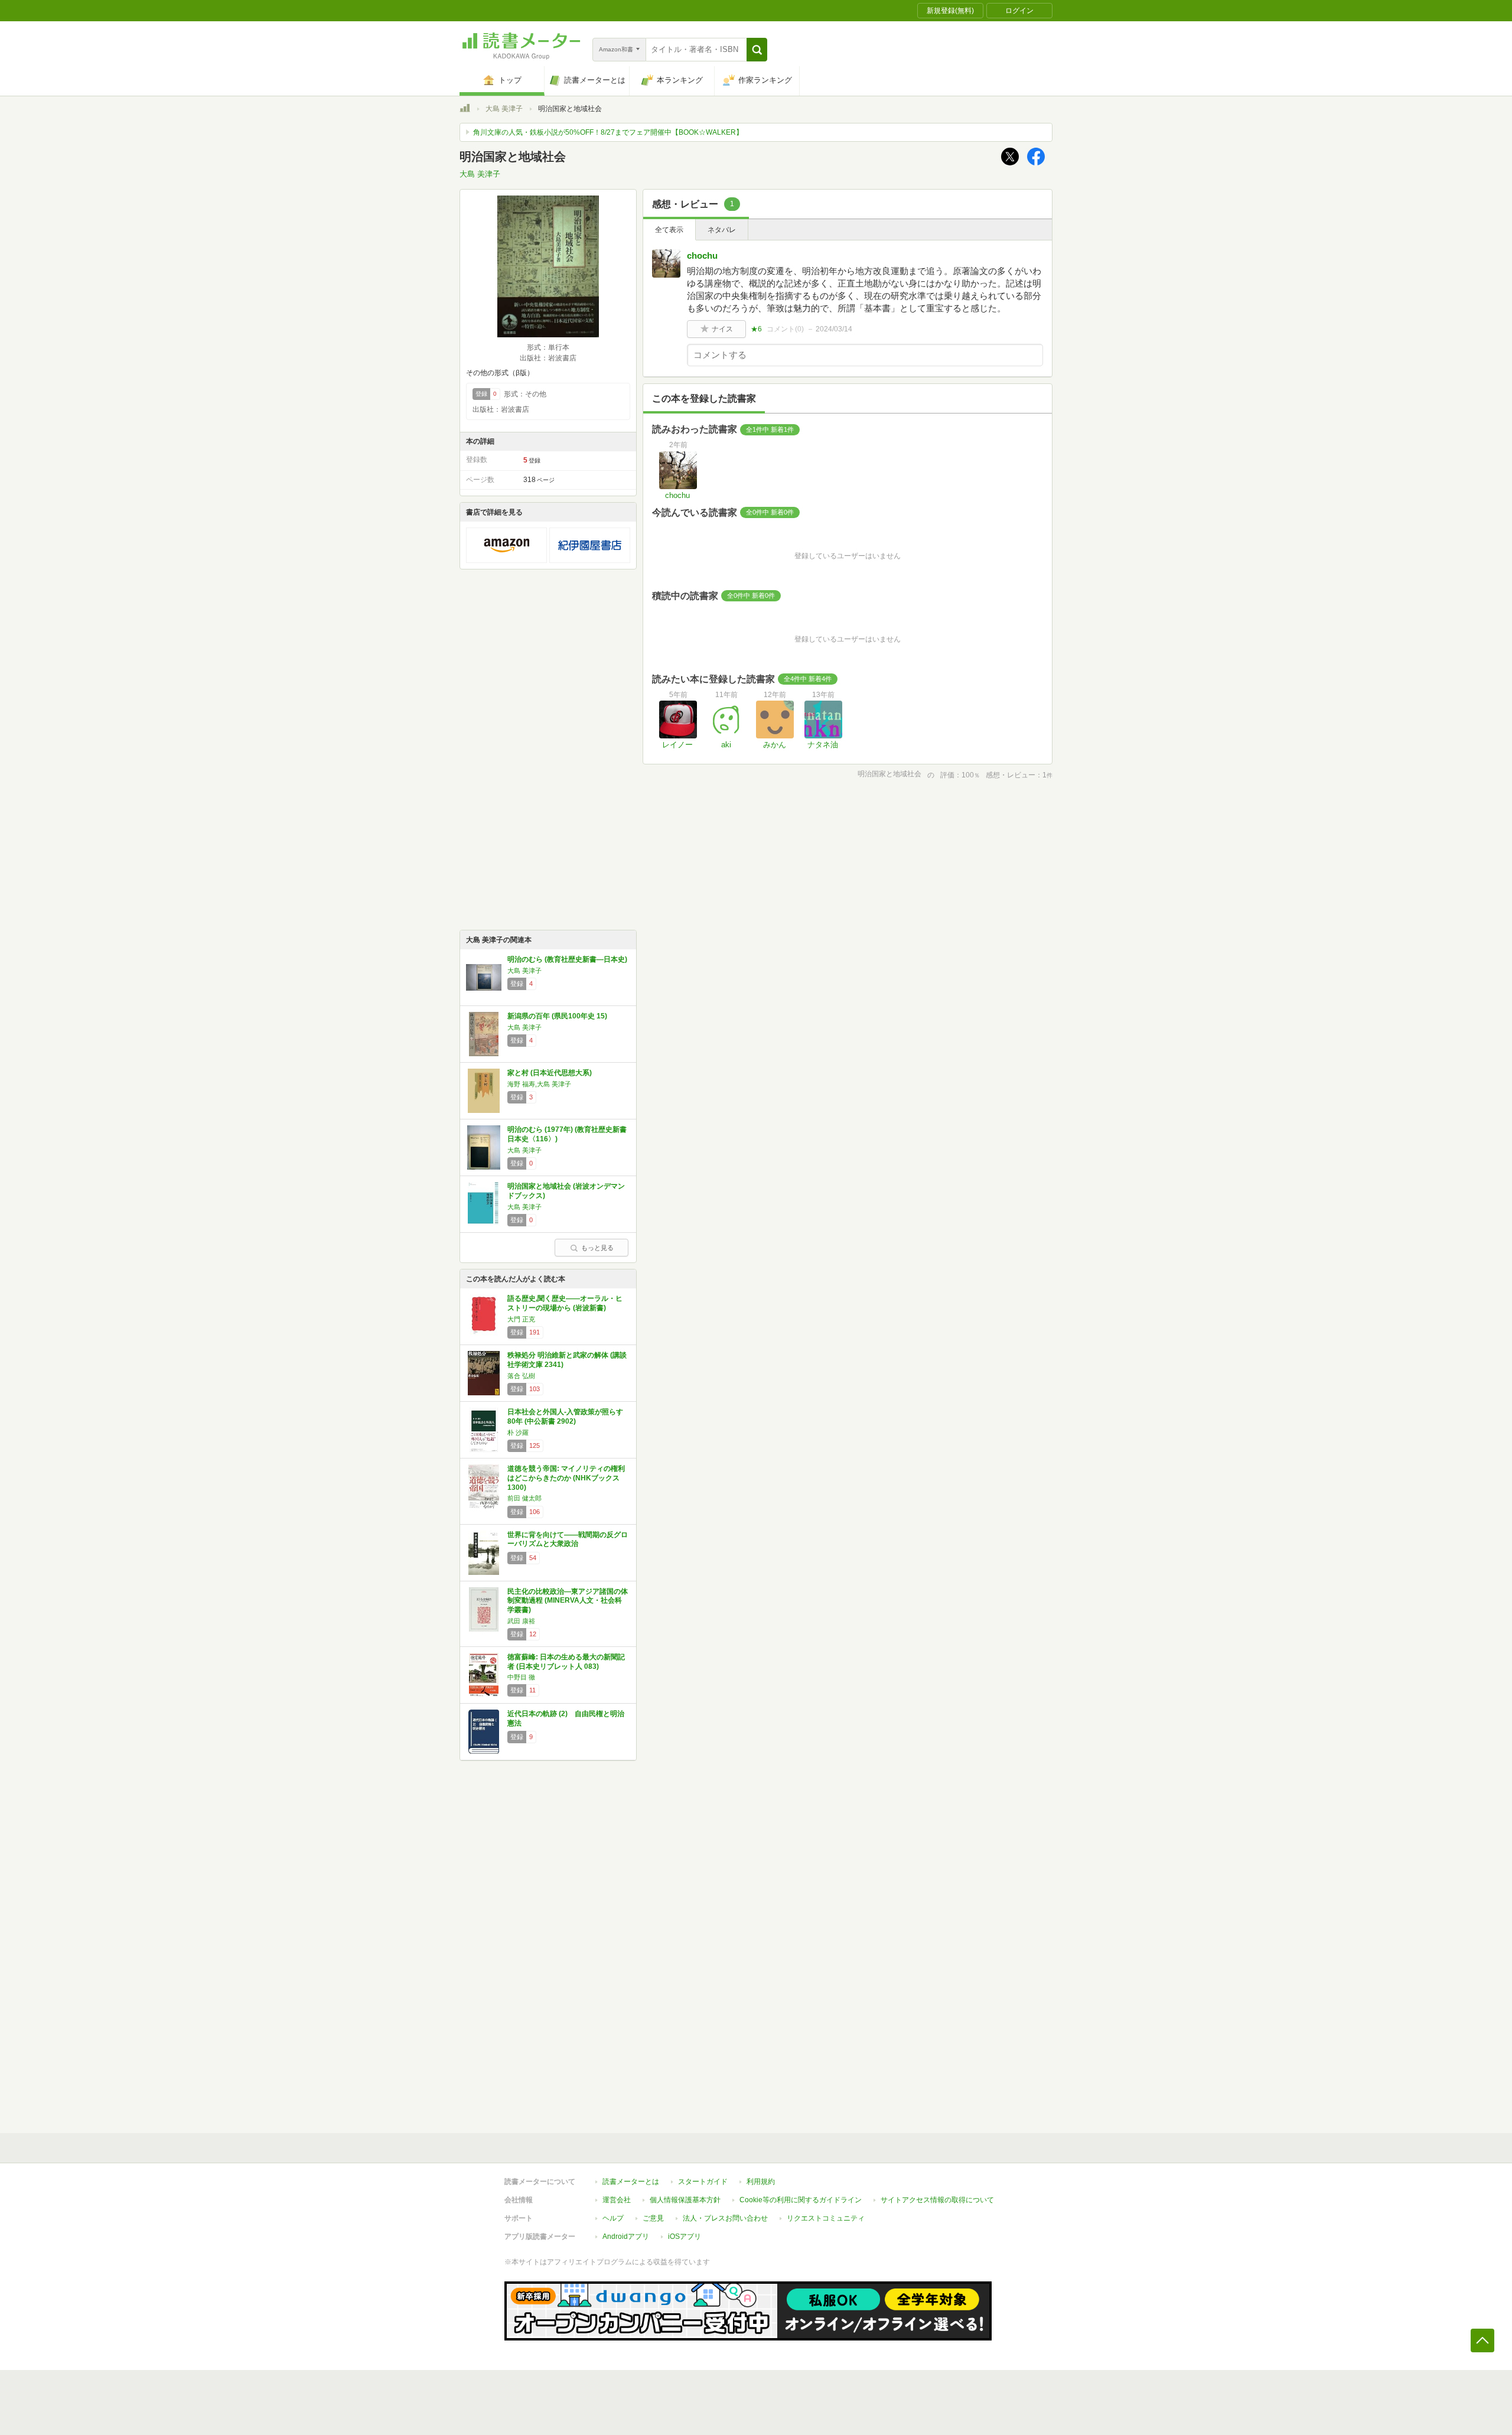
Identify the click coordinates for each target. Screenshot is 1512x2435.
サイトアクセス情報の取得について (937, 2200)
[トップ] (465, 110)
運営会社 (617, 2200)
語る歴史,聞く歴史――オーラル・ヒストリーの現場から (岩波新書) (565, 1303)
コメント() (785, 329)
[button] (757, 50)
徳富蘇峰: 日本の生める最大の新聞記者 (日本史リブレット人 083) (566, 1662)
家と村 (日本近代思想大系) (550, 1073)
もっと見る (597, 1248)
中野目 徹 (521, 1677)
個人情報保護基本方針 (685, 2200)
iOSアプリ (685, 2237)
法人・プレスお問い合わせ (725, 2218)
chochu (702, 255)
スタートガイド (703, 2182)
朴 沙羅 (518, 1433)
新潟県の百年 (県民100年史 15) (557, 1016)
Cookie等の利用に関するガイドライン (801, 2200)
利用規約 (761, 2182)
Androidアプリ (626, 2237)
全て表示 (669, 230)
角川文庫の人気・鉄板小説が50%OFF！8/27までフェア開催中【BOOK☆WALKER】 (608, 132)
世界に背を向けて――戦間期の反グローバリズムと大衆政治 (568, 1539)
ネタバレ (722, 230)
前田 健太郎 (524, 1498)
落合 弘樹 (521, 1376)
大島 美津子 (504, 109)
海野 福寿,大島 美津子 (539, 1084)
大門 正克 (521, 1319)
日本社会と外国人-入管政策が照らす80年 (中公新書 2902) (565, 1417)
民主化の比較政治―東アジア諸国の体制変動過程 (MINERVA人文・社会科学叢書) (568, 1601)
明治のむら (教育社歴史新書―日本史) (567, 959)
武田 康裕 (521, 1621)
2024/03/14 (834, 329)
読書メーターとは (631, 2182)
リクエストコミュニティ (826, 2218)
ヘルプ (613, 2218)
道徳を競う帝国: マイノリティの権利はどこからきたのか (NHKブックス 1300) (566, 1478)
